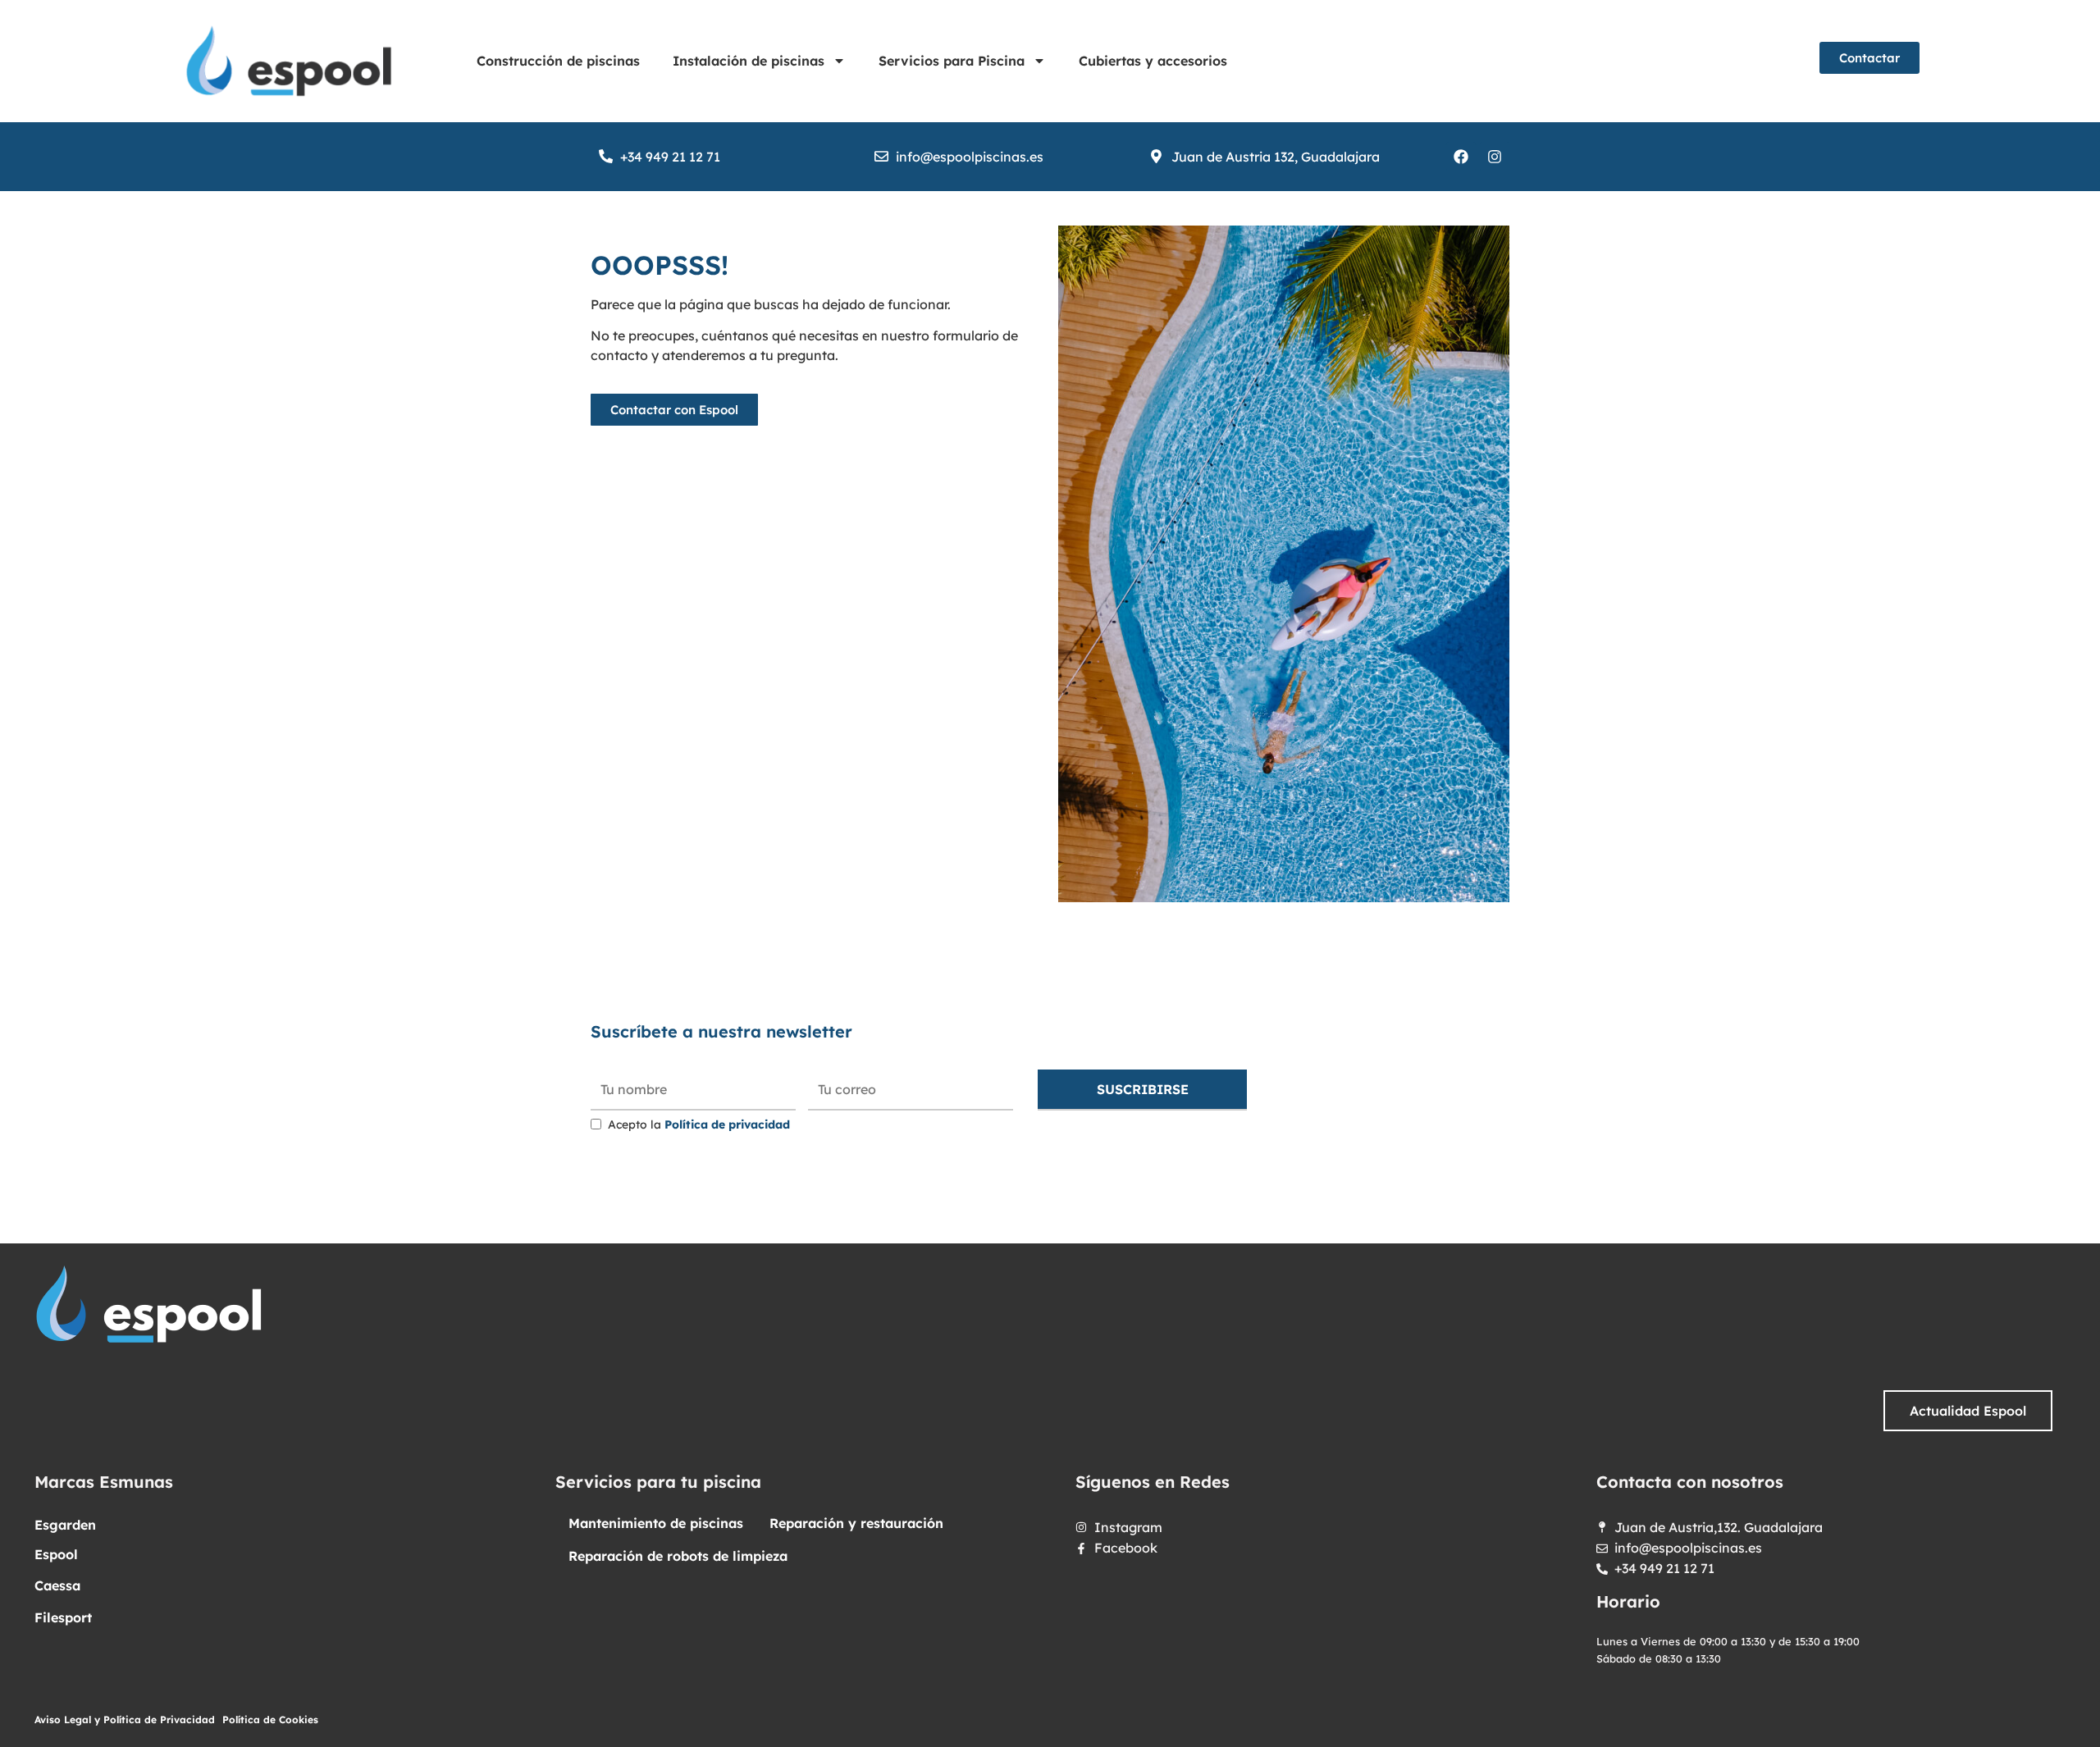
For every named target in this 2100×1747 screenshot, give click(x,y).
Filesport (63, 1617)
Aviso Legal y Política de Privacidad (125, 1720)
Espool (56, 1554)
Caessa (57, 1585)
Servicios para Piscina (952, 61)
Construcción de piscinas (558, 61)
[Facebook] (1461, 157)
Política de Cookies (270, 1720)
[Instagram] (1495, 157)
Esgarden (65, 1525)
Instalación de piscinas (749, 61)
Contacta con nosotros (1690, 1482)
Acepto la (699, 1124)
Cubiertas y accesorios (1153, 61)
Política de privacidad (727, 1124)
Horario (1628, 1601)
